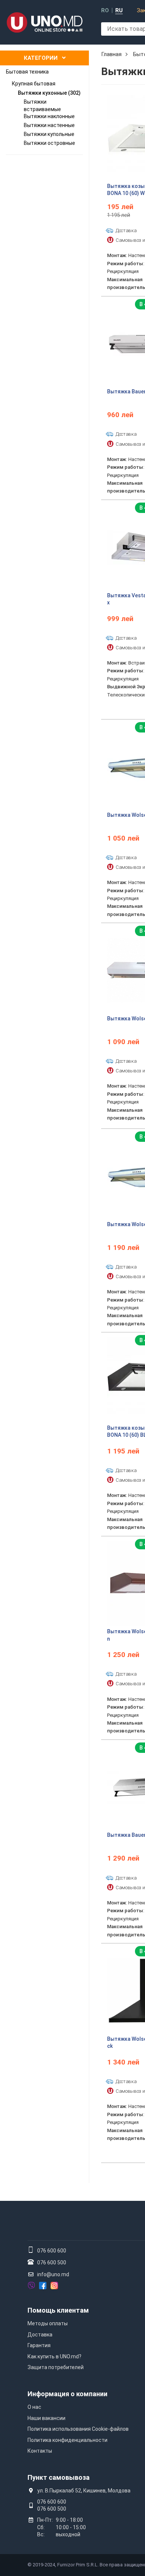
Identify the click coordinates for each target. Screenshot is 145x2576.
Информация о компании (67, 2394)
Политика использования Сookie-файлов (78, 2429)
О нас (34, 2407)
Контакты (40, 2451)
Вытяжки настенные (49, 125)
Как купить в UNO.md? (54, 2356)
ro (105, 11)
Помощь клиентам (58, 2310)
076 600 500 (52, 2262)
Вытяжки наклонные (49, 116)
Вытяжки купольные (49, 134)
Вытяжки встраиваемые (42, 105)
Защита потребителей (56, 2367)
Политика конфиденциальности (67, 2440)
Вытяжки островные (49, 143)
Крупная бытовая (34, 84)
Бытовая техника (27, 72)
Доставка (40, 2335)
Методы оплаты (48, 2323)
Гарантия (39, 2345)
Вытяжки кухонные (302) (49, 93)
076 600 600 (52, 2251)
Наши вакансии (46, 2418)
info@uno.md (53, 2274)
